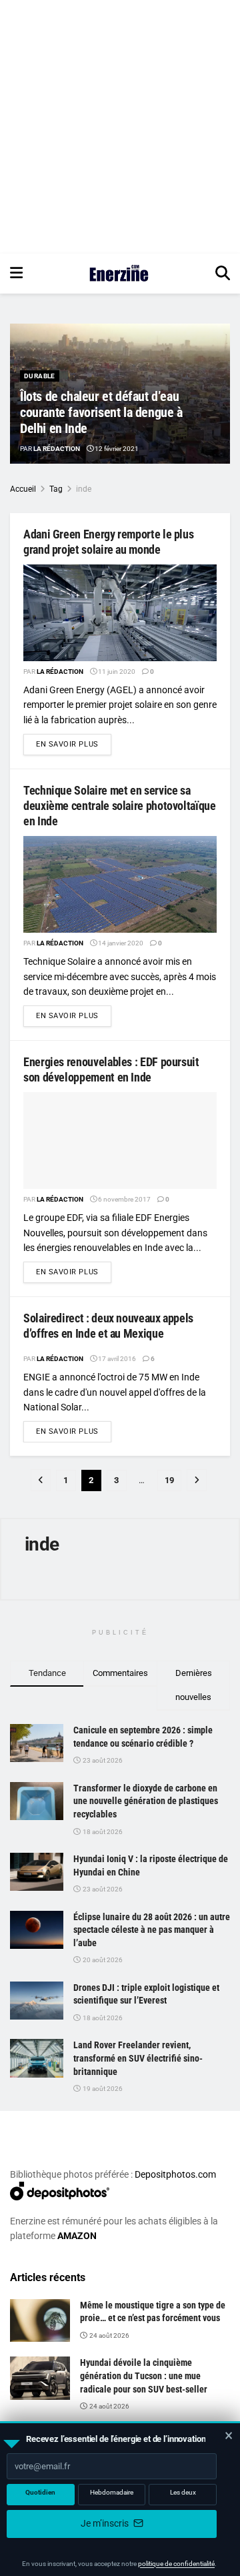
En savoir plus (74, 744)
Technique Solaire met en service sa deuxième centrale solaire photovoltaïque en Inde (120, 806)
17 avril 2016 (116, 1359)
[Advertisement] (120, 127)
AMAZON (77, 2236)
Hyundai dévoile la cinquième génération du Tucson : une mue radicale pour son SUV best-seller (144, 2376)
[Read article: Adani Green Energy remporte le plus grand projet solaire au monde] (120, 613)
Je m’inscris (106, 2523)
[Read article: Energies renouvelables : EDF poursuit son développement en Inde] (120, 1141)
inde (84, 489)
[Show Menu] (16, 274)
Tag (56, 489)
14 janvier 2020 (120, 943)
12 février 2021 (116, 449)
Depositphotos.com (175, 2174)
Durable (40, 376)
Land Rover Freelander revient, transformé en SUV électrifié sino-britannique (138, 2058)
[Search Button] (223, 274)
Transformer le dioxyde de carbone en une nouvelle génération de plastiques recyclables (146, 1801)
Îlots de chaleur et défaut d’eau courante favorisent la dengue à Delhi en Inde (101, 412)
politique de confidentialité (176, 2564)
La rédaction (57, 449)
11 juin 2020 (116, 672)
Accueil (23, 489)
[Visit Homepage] (119, 274)
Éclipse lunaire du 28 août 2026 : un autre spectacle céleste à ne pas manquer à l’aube (152, 1930)
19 (169, 1480)
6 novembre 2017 (124, 1199)
